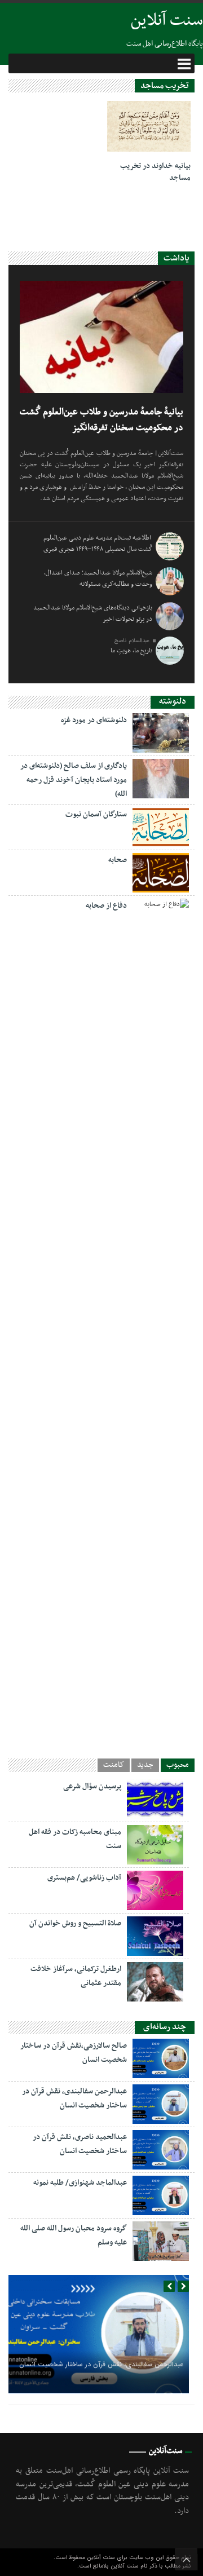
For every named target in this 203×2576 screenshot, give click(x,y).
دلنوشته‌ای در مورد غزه (94, 720)
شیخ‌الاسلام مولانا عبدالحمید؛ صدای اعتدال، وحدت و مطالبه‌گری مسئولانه (98, 578)
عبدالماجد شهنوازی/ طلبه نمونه (80, 2183)
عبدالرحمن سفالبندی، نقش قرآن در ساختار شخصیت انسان (101, 2364)
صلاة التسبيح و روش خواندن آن (75, 1923)
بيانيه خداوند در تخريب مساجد (155, 172)
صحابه (118, 860)
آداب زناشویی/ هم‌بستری (84, 1878)
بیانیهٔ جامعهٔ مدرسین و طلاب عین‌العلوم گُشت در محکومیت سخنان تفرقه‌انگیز (101, 420)
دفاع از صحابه (106, 906)
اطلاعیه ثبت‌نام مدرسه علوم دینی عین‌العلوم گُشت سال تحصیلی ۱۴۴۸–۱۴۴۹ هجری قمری (98, 544)
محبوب (178, 1765)
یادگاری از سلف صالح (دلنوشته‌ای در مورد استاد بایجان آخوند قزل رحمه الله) (74, 780)
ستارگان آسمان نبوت (96, 814)
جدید (145, 1765)
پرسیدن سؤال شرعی (92, 1786)
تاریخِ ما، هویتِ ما (131, 651)
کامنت (114, 1765)
